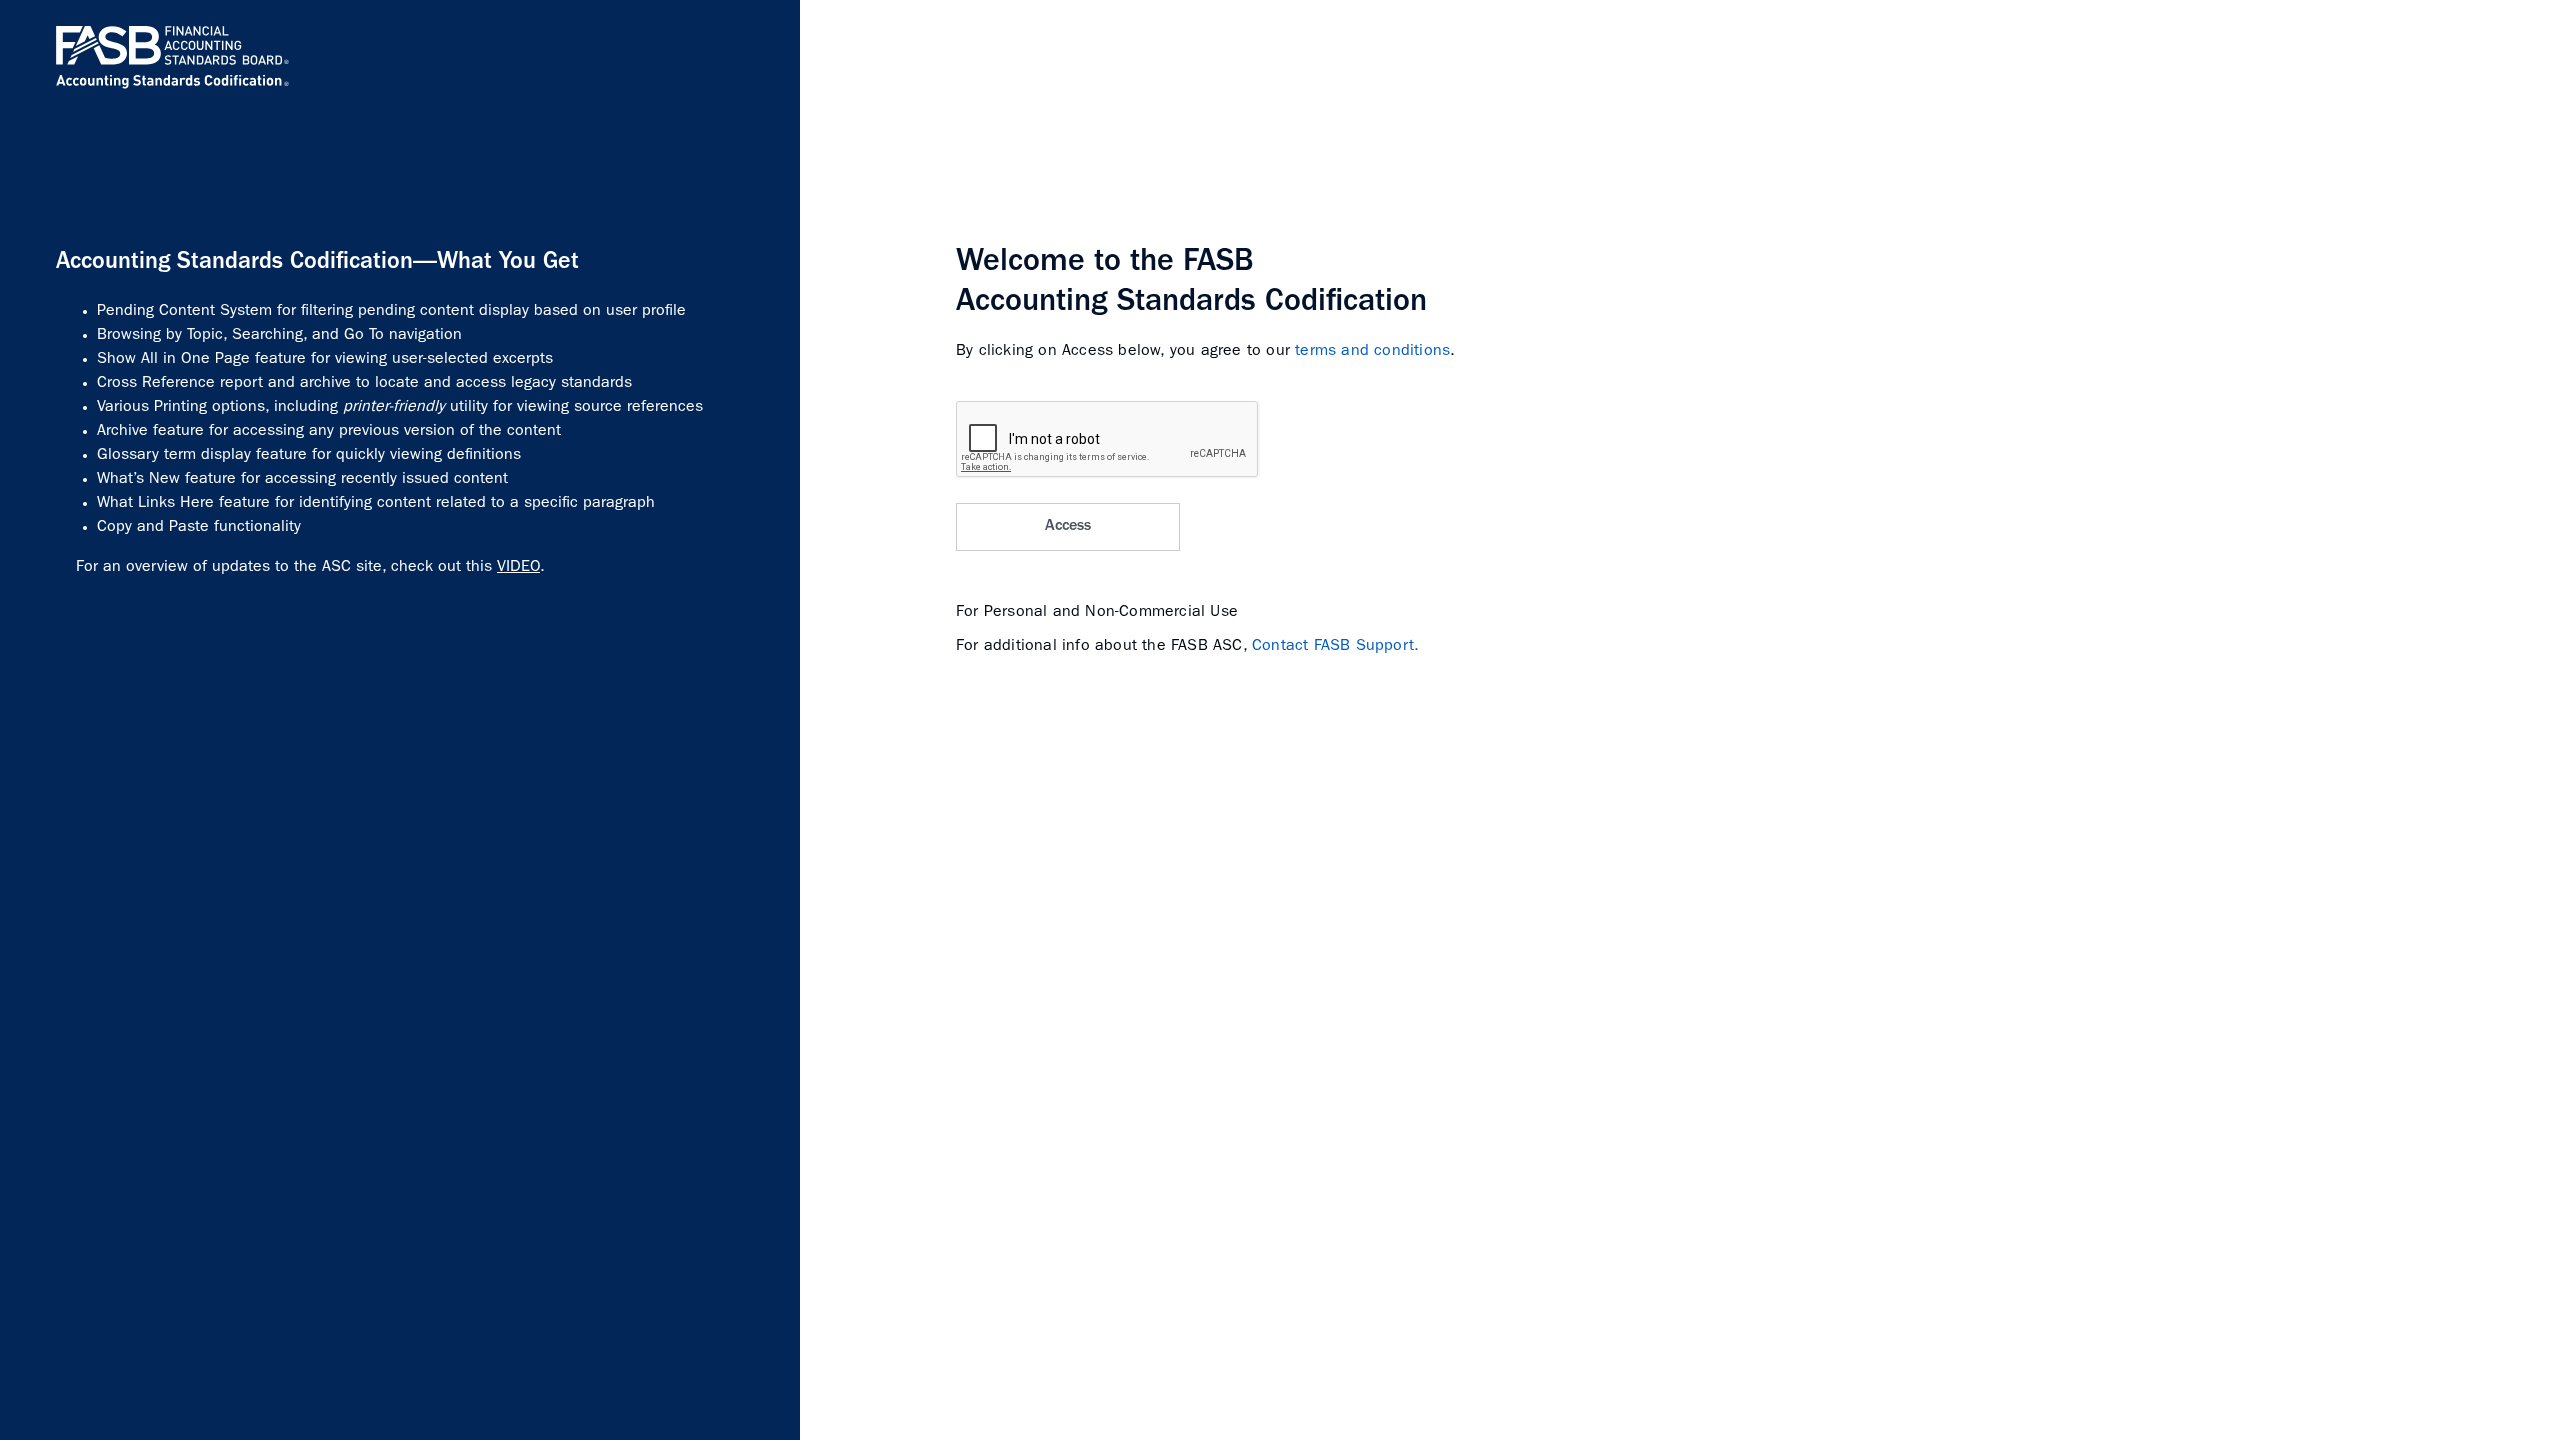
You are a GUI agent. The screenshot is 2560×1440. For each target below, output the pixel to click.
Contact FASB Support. (1335, 647)
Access (1068, 527)
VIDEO (518, 568)
